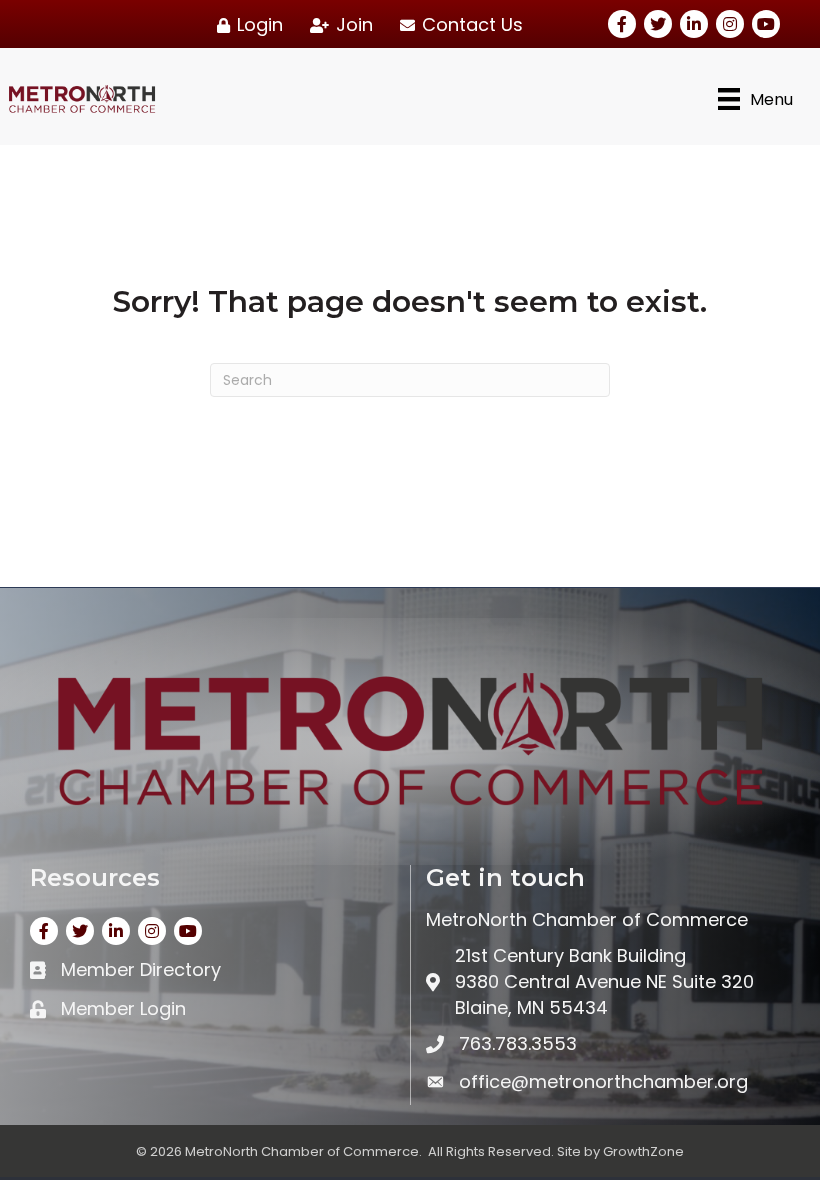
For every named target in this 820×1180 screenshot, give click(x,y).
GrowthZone (643, 1151)
